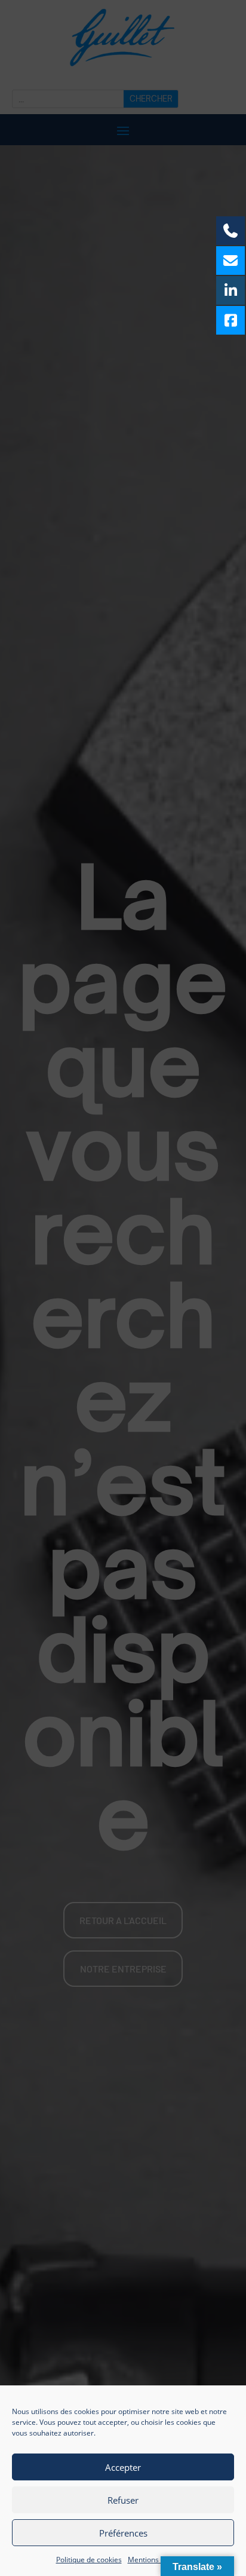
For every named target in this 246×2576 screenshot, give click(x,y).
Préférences (123, 2533)
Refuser (123, 2500)
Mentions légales (156, 2560)
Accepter (123, 2467)
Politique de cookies (89, 2560)
